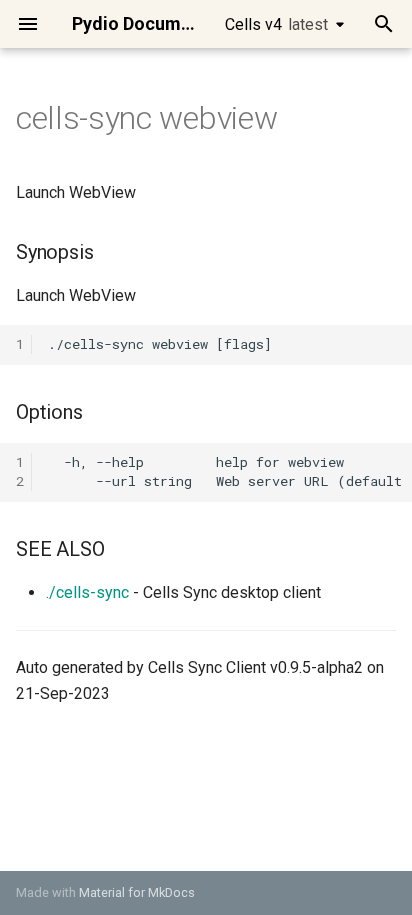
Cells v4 (276, 24)
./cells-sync (87, 592)
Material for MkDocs (137, 892)
